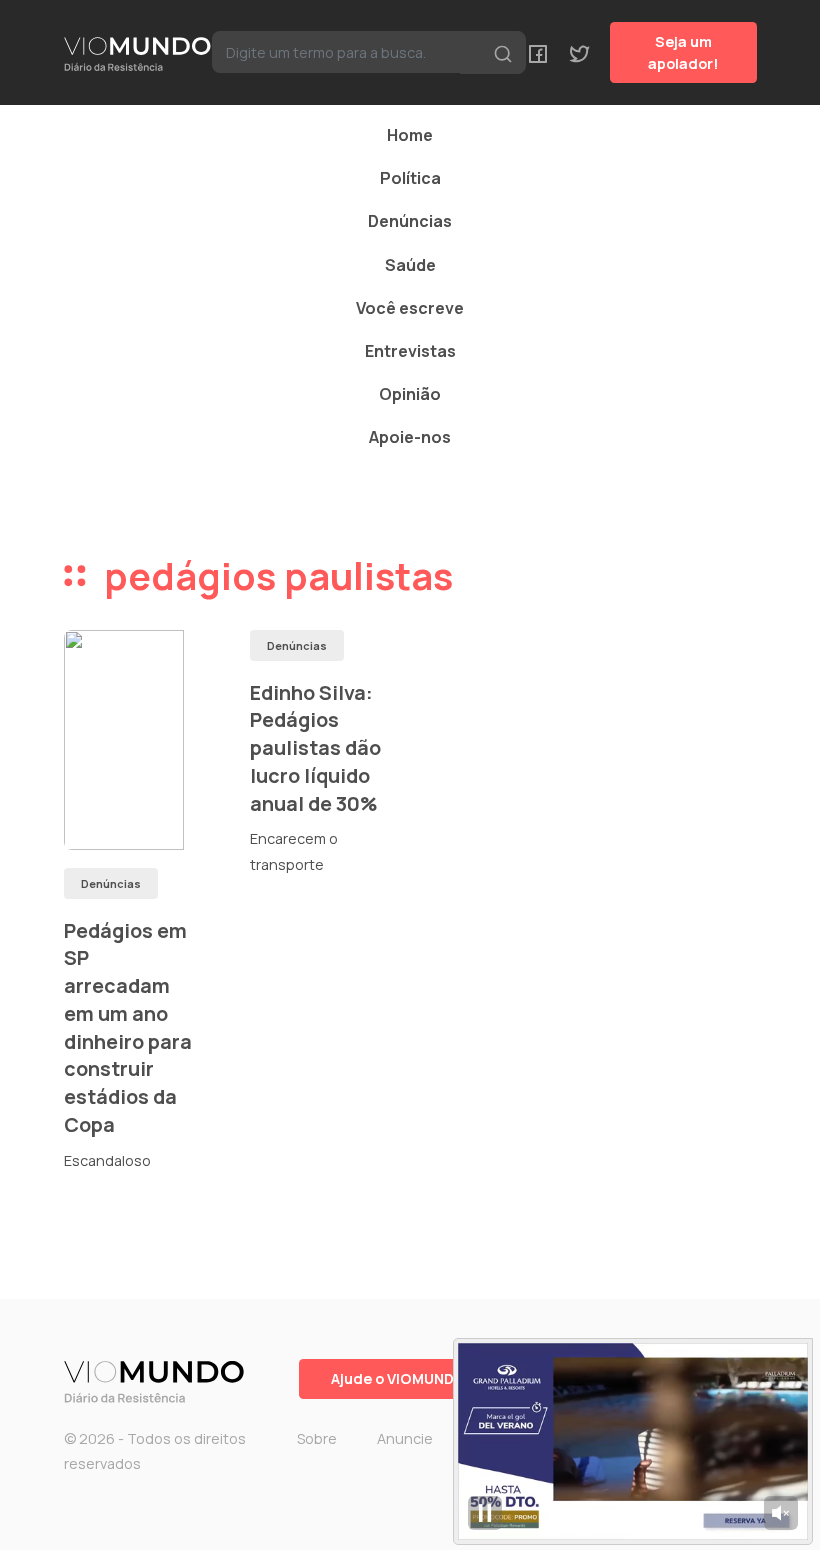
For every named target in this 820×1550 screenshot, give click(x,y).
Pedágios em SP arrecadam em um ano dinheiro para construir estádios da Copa (128, 1027)
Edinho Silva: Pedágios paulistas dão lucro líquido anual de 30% (315, 748)
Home (410, 135)
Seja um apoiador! (683, 52)
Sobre (317, 1438)
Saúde (410, 265)
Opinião (410, 394)
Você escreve (410, 308)
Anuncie (405, 1438)
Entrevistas (410, 351)
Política (410, 178)
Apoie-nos (410, 437)
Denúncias (410, 221)
